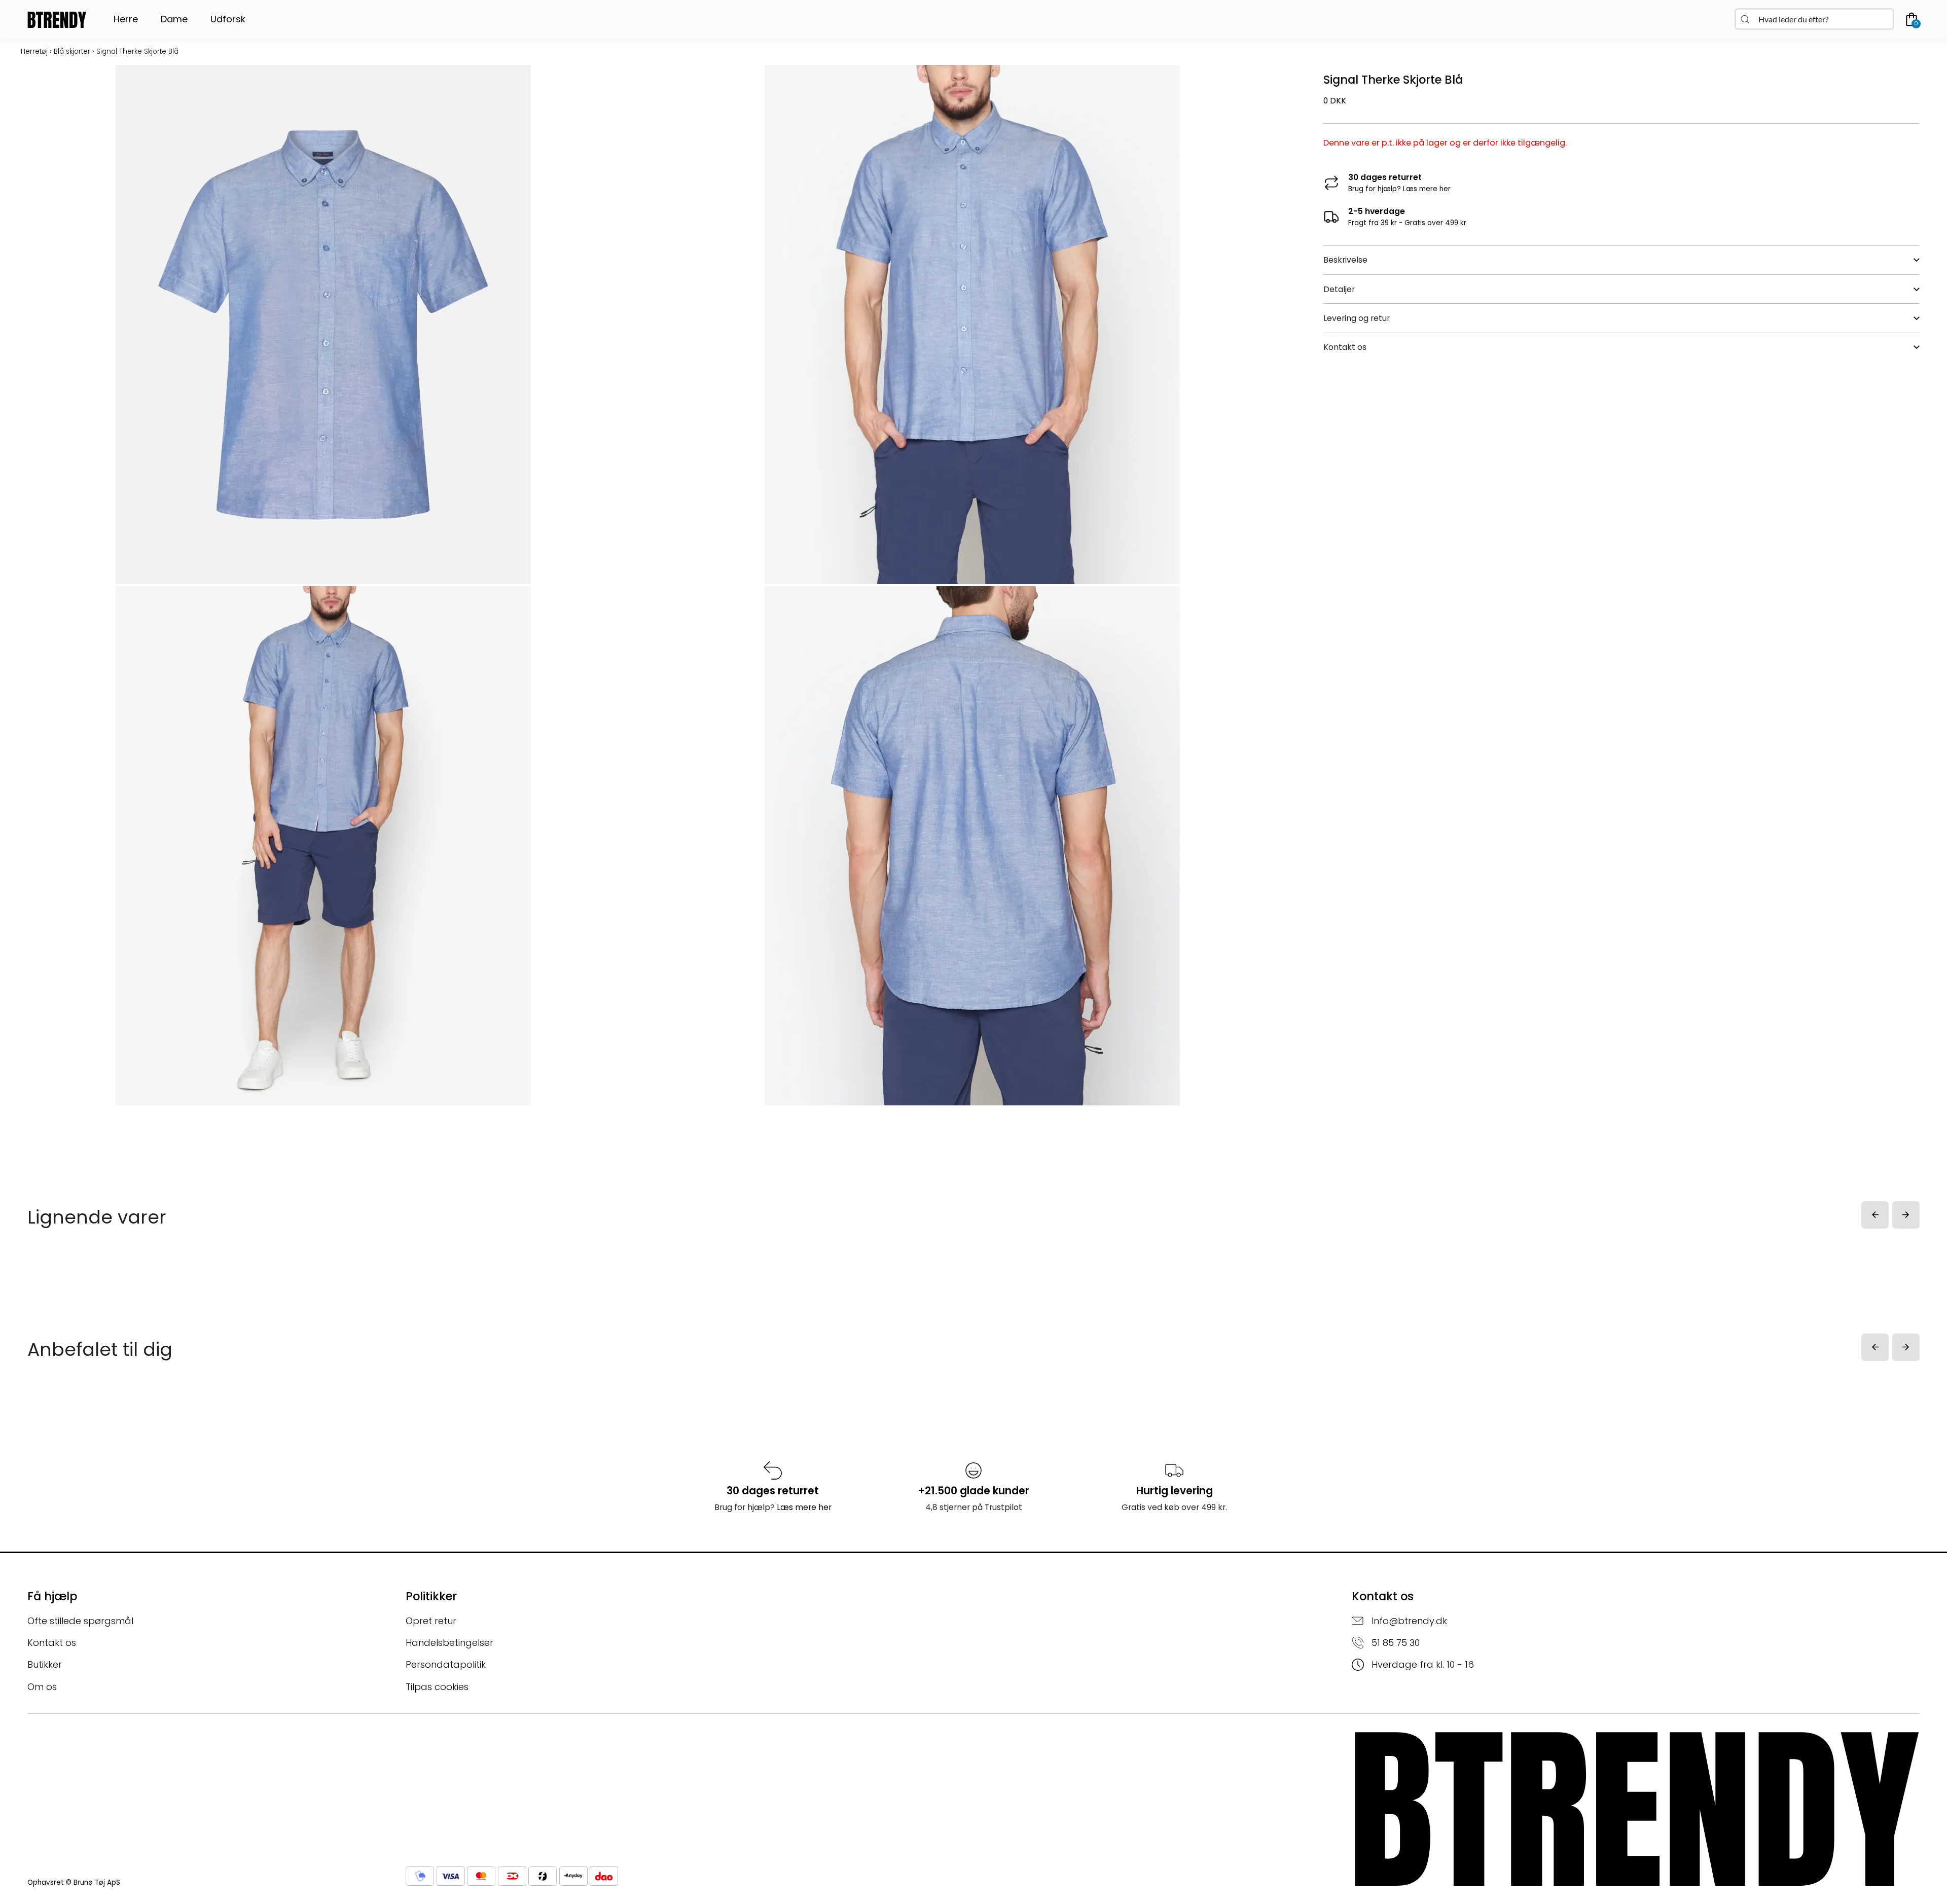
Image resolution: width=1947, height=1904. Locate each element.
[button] (1875, 1215)
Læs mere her (1427, 189)
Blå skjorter (72, 51)
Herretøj (34, 51)
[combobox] (1814, 19)
